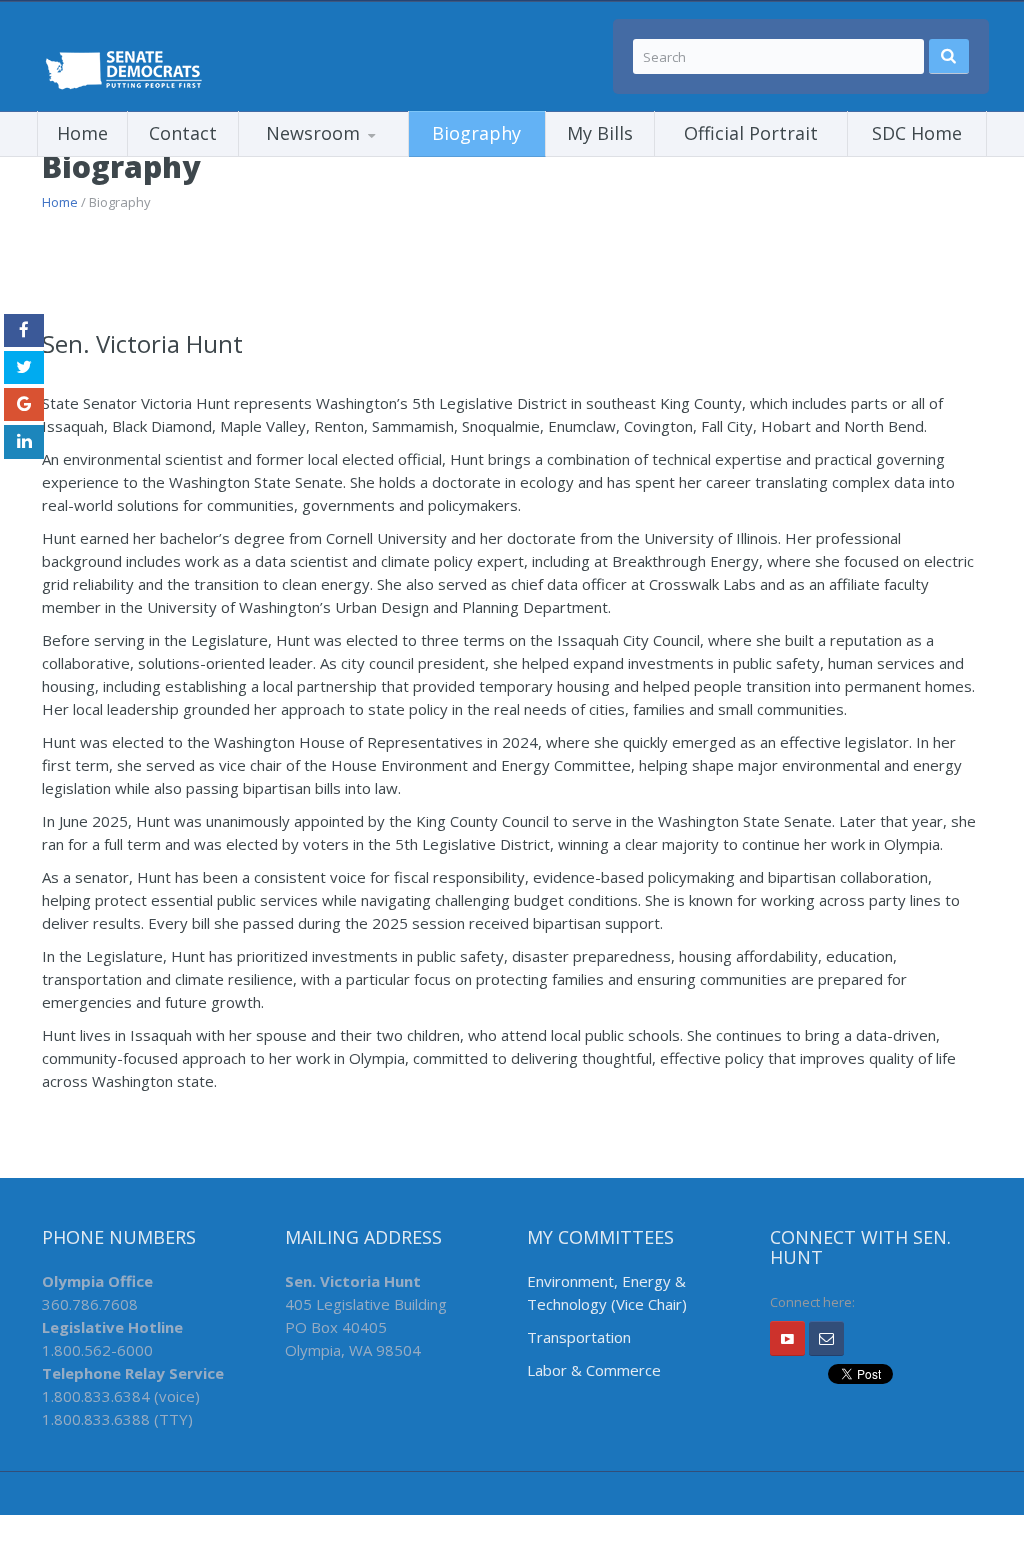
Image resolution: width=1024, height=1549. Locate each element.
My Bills (600, 133)
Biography (476, 133)
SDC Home (917, 133)
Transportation (579, 1337)
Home (82, 133)
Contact (183, 133)
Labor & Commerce (594, 1370)
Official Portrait (751, 133)
